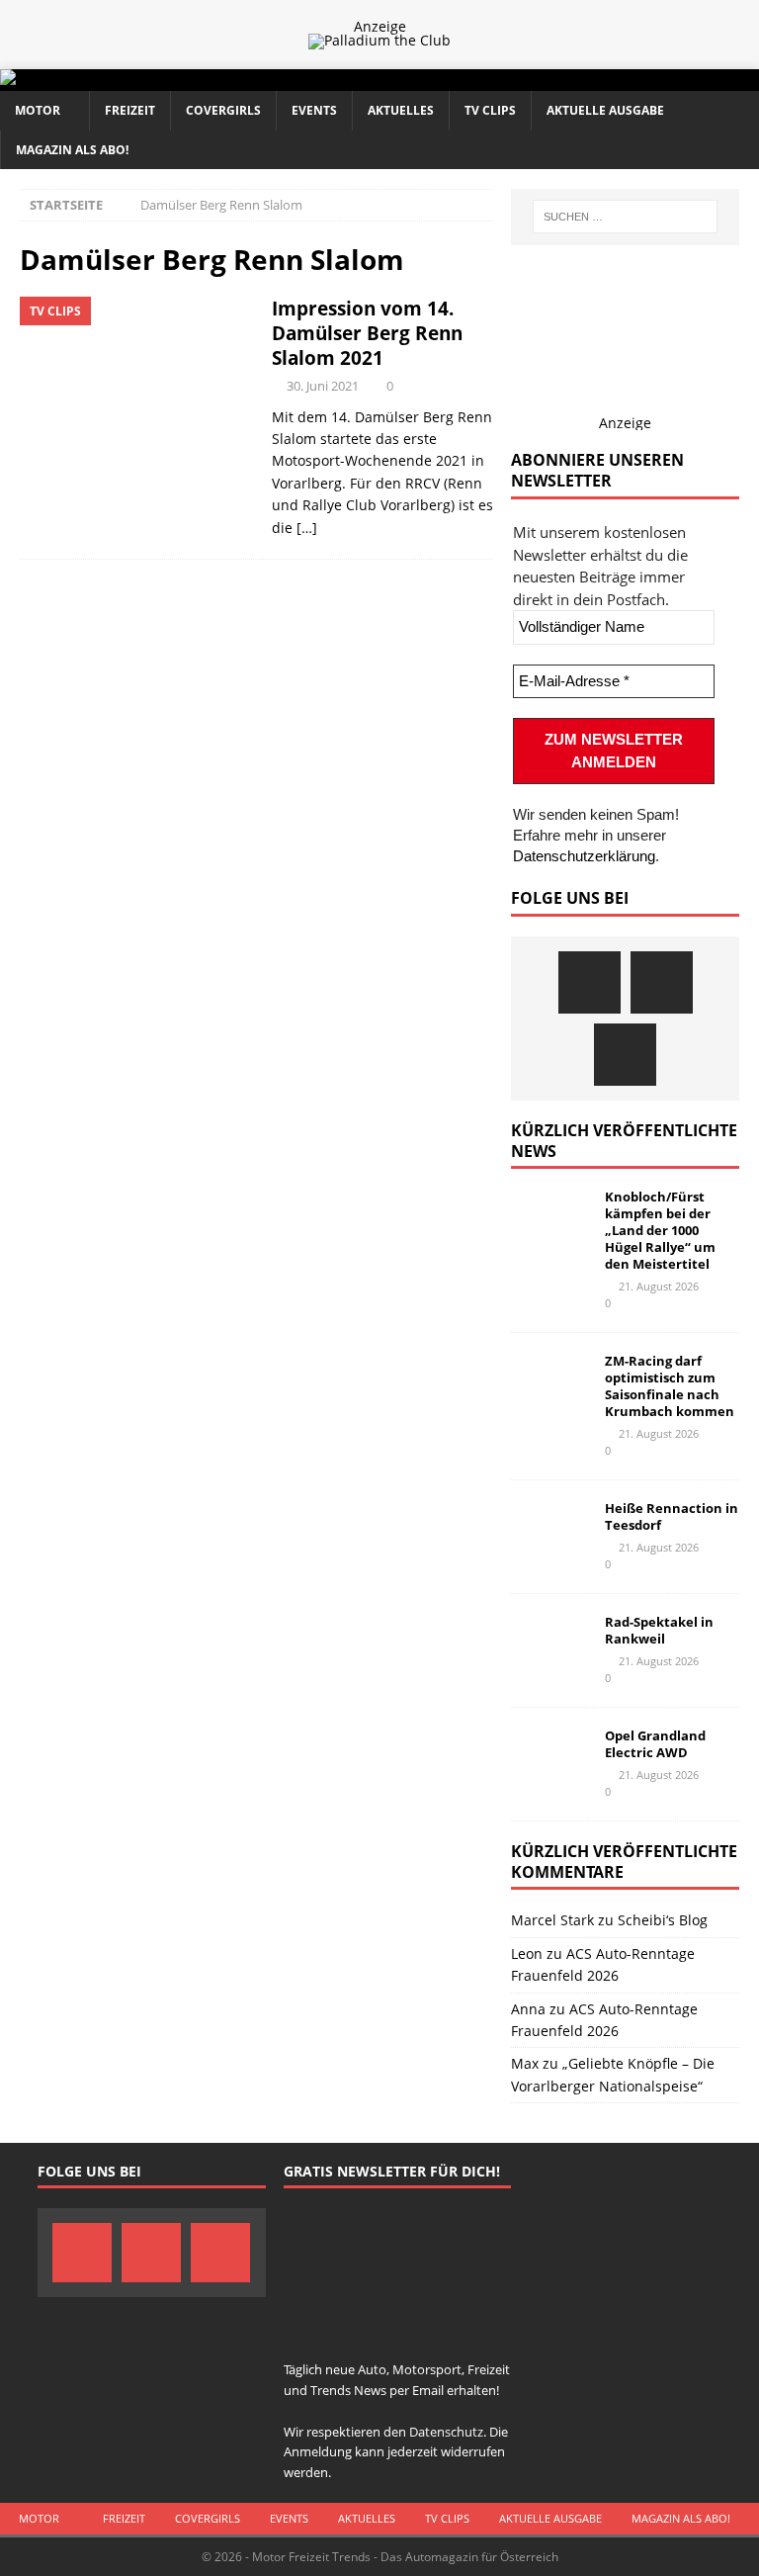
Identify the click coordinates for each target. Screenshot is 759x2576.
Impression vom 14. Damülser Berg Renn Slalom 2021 (367, 333)
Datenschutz (446, 2432)
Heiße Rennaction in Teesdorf (672, 1516)
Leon (527, 1954)
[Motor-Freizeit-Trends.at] (88, 80)
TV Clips (490, 110)
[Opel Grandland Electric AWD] (550, 1757)
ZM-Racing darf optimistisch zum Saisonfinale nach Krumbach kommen (670, 1386)
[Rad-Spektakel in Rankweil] (550, 1643)
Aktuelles (401, 110)
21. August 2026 (659, 1286)
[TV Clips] (136, 384)
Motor (38, 110)
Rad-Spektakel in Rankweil (659, 1630)
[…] (307, 528)
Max (525, 2063)
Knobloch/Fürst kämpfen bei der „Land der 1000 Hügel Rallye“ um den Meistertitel (660, 1230)
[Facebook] (590, 982)
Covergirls (223, 110)
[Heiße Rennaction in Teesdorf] (550, 1530)
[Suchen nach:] (625, 217)
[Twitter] (662, 982)
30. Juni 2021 (323, 386)
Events (314, 110)
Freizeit (130, 110)
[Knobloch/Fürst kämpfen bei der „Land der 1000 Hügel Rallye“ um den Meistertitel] (550, 1218)
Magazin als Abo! (72, 150)
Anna (528, 2009)
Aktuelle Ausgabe (605, 110)
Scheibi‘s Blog (663, 1920)
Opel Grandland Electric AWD (655, 1744)
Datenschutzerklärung (584, 856)
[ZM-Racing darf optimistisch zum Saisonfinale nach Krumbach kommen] (550, 1382)
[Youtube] (625, 1055)
